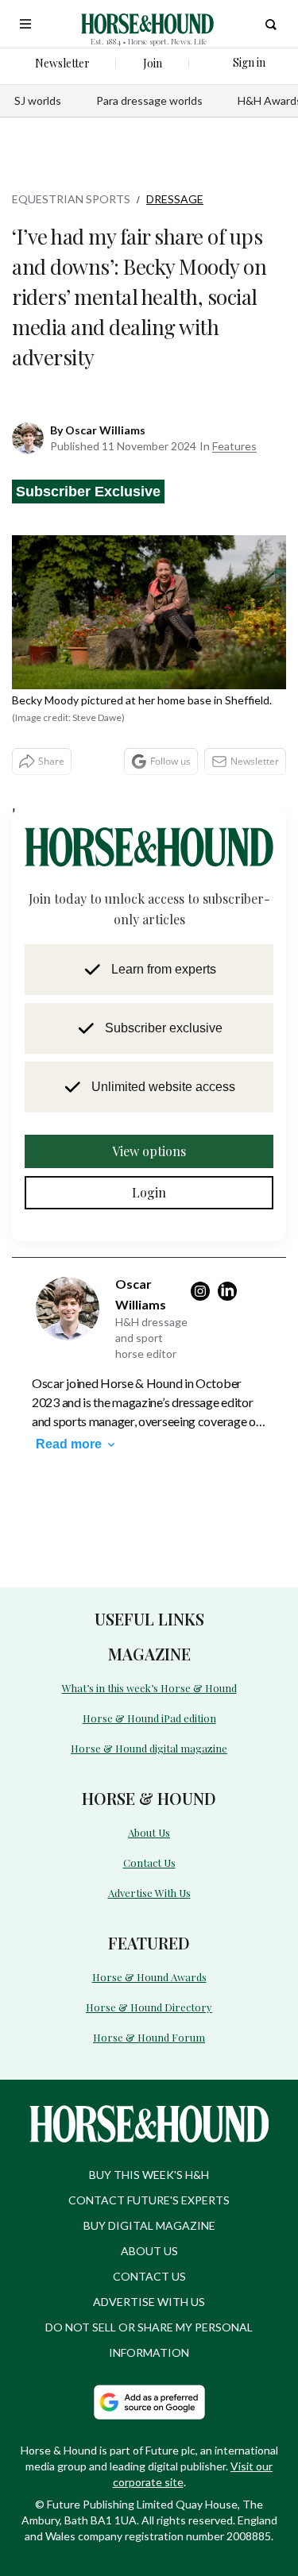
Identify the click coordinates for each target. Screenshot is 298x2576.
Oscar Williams (105, 400)
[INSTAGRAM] (204, 1261)
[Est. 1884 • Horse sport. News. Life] (147, 24)
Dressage (175, 199)
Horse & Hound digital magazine (149, 1716)
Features (234, 416)
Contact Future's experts (149, 2160)
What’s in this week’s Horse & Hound (149, 1657)
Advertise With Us (149, 1857)
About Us (149, 1798)
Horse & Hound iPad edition (149, 1686)
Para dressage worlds (149, 100)
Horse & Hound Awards (149, 1940)
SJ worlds (38, 100)
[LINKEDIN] (231, 1261)
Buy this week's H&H (149, 2135)
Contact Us (149, 1828)
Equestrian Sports (71, 199)
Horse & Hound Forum (149, 1998)
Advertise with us (149, 2262)
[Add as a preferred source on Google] (149, 2362)
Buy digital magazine (149, 2186)
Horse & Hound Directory (149, 1969)
